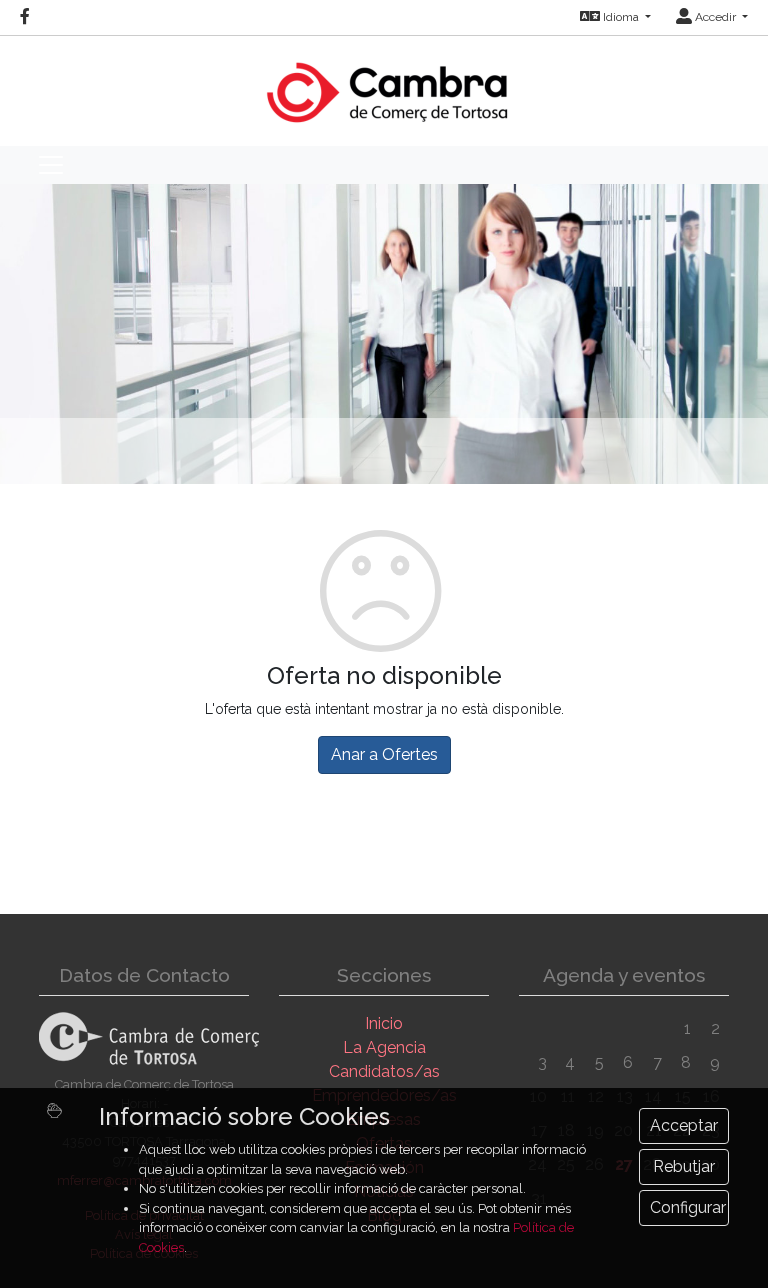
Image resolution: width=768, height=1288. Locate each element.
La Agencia (384, 1047)
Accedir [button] (715, 17)
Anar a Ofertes (384, 754)
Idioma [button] (621, 17)
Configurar (688, 1207)
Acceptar (684, 1125)
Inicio (384, 1023)
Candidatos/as (384, 1071)
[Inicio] (384, 82)
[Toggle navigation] (51, 165)
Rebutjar (684, 1166)
